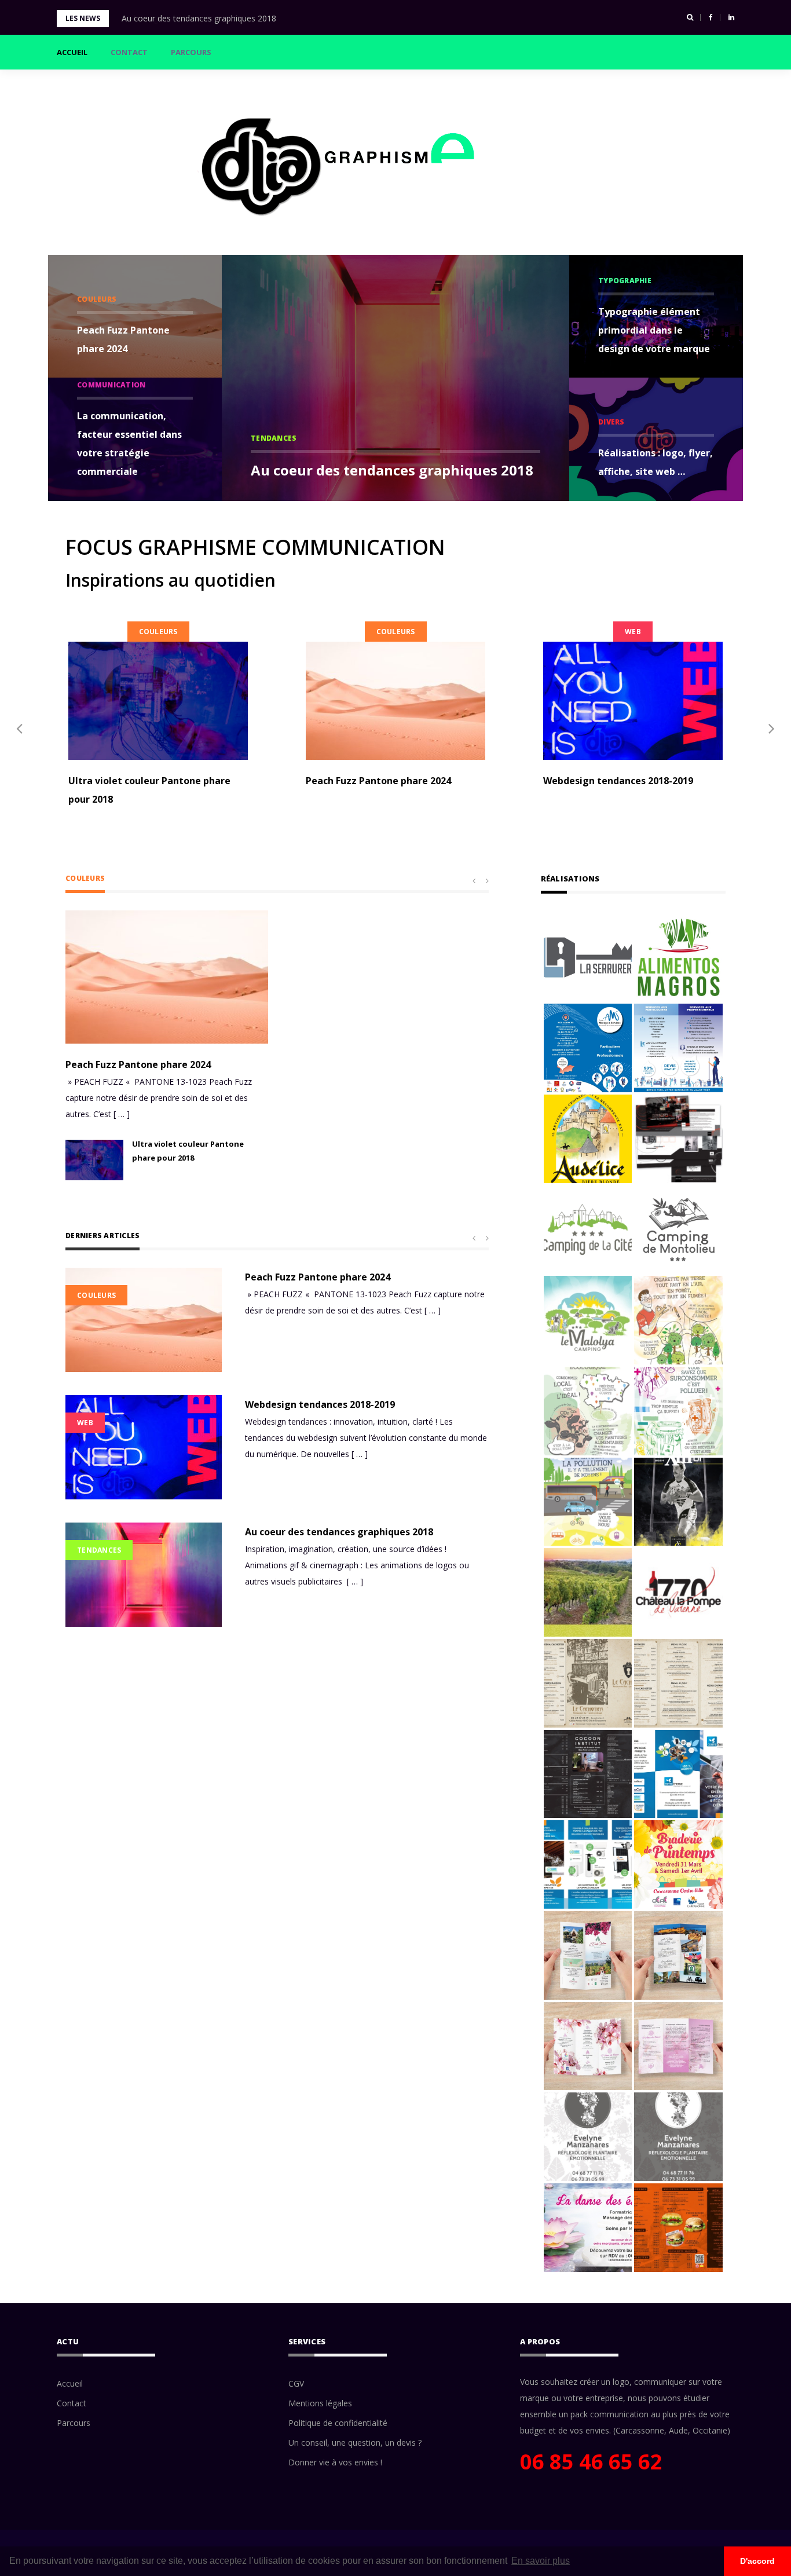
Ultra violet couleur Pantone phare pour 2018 (149, 790)
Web (633, 632)
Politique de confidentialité (338, 2423)
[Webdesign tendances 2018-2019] (633, 701)
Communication (111, 385)
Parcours (191, 52)
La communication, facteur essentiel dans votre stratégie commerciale (129, 444)
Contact (129, 52)
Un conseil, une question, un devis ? (355, 2443)
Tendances (274, 438)
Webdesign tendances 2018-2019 (618, 781)
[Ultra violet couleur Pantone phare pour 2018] (158, 701)
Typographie (625, 281)
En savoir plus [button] (541, 2561)
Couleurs (97, 299)
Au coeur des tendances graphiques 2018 (199, 18)
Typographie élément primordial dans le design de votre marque (654, 330)
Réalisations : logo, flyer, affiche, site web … (655, 462)
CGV (296, 2383)
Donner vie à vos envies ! (335, 2462)
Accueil (72, 52)
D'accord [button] (757, 2561)
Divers (611, 422)
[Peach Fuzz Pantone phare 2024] (395, 701)
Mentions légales (320, 2403)
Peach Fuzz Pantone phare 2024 (123, 339)
